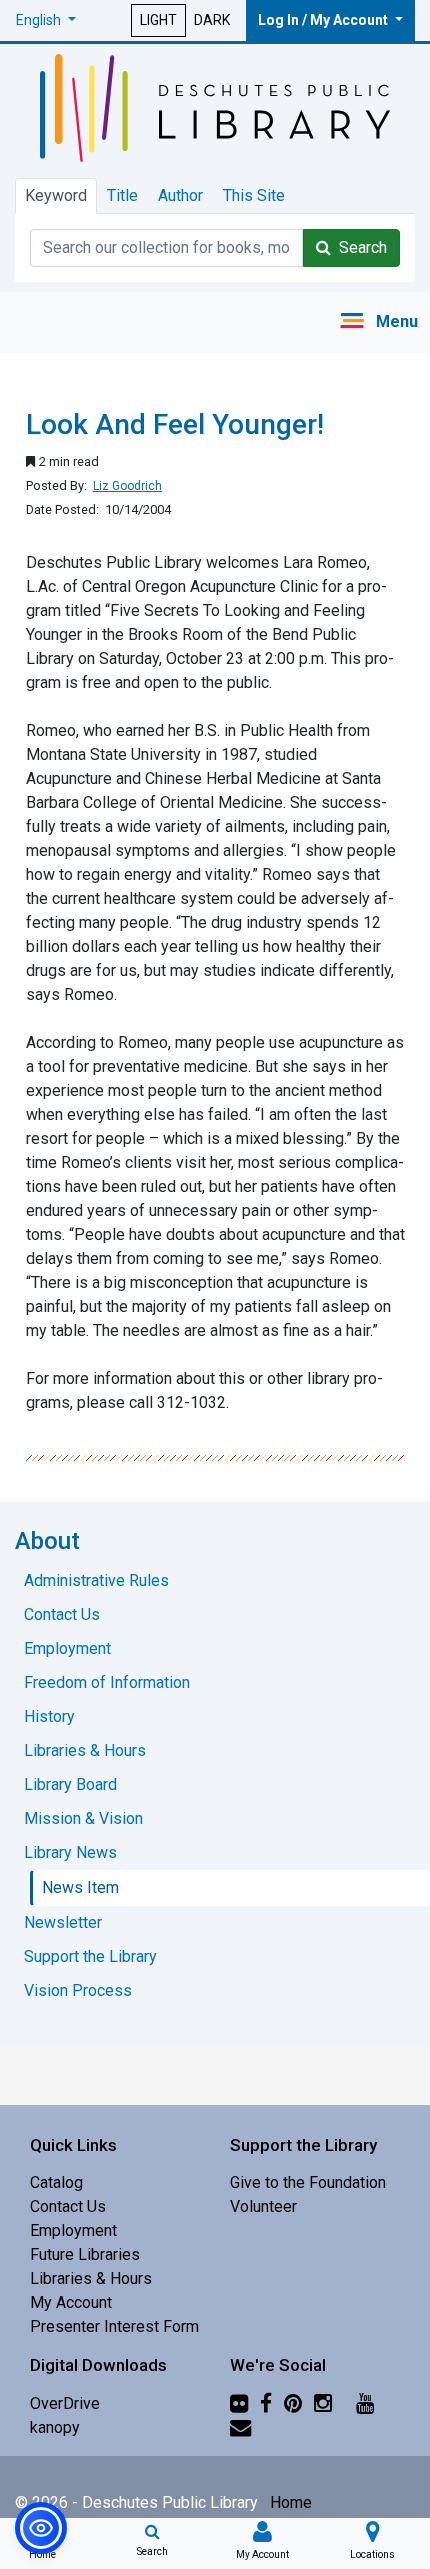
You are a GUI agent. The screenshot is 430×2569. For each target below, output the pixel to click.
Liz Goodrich (127, 486)
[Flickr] (239, 2403)
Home (291, 2502)
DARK (212, 20)
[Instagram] (323, 2403)
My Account (71, 2302)
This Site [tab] (254, 195)
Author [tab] (180, 195)
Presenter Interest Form (114, 2326)
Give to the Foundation (308, 2182)
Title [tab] (122, 195)
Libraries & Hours (91, 2278)
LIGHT (158, 20)
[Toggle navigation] (378, 322)
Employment (73, 2230)
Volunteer (263, 2206)
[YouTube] (365, 2403)
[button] (46, 20)
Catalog (56, 2182)
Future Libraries (85, 2254)
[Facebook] (266, 2403)
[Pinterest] (293, 2403)
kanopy (55, 2427)
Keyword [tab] (56, 195)
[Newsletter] (240, 2427)
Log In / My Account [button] (324, 20)
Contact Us (68, 2206)
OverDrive (65, 2403)
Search (359, 247)
